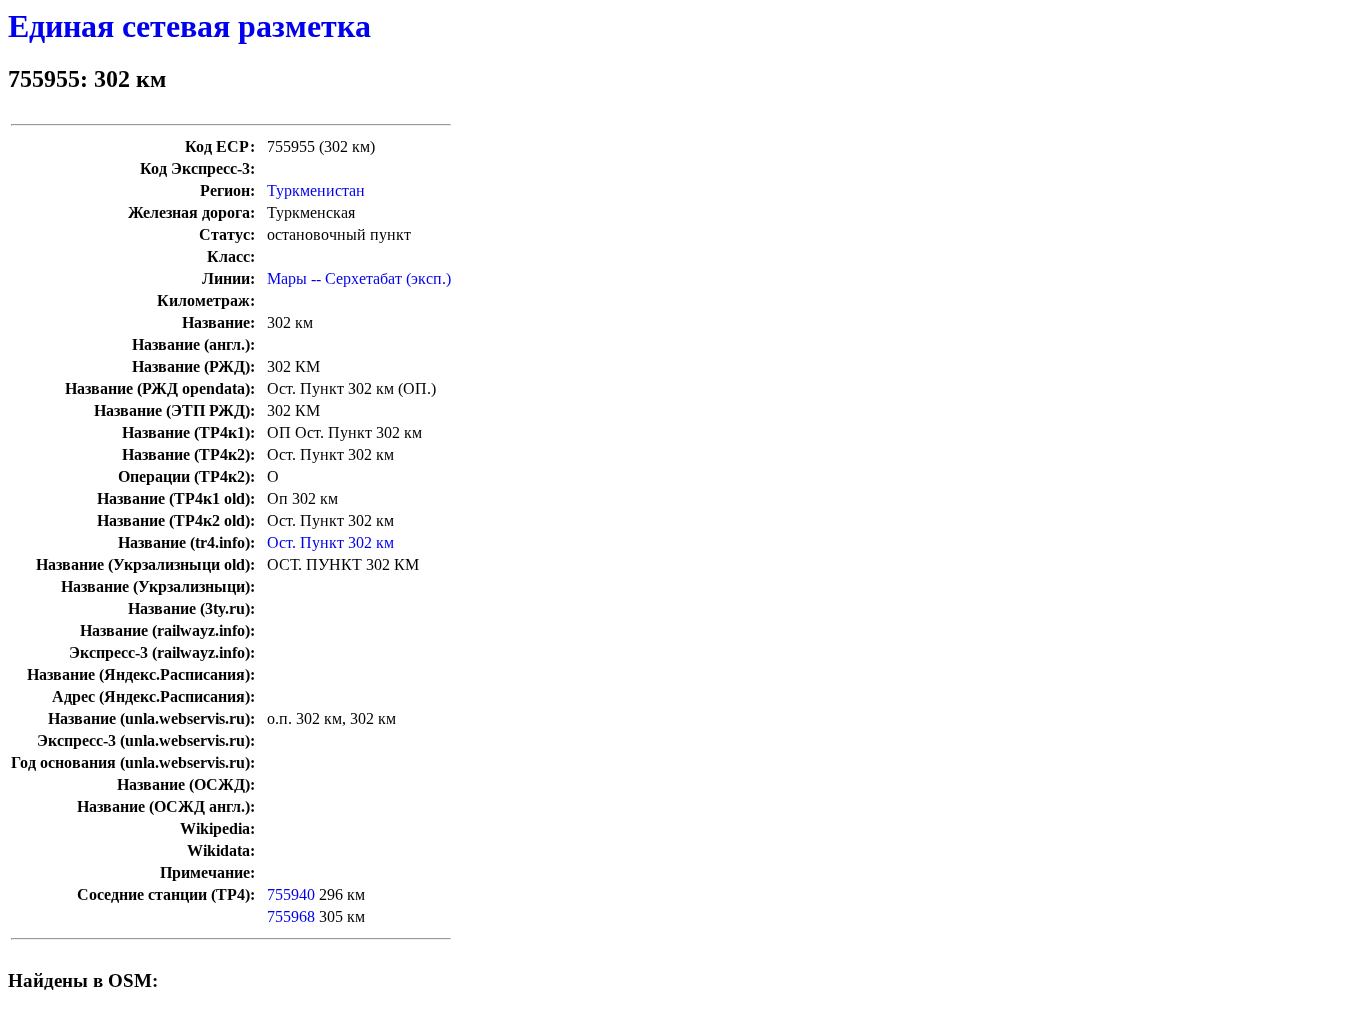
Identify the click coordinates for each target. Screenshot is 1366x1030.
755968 (291, 916)
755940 (291, 894)
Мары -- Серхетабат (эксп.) (359, 278)
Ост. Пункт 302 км (330, 542)
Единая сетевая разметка (189, 26)
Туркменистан (316, 190)
